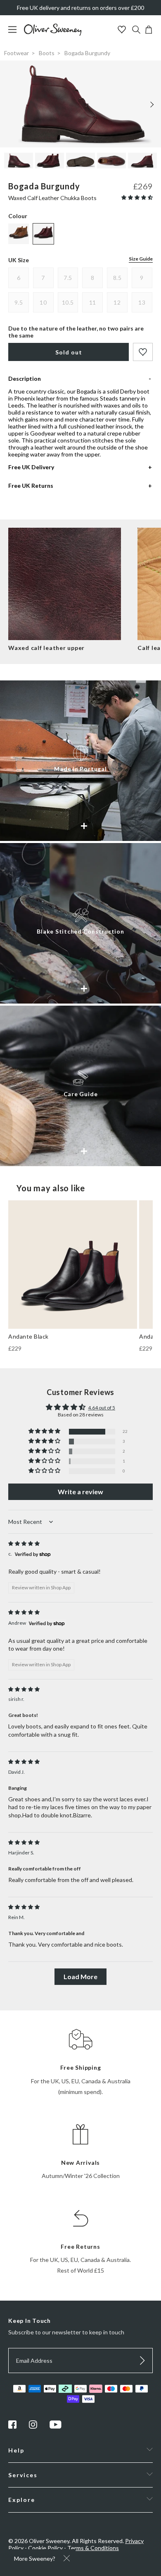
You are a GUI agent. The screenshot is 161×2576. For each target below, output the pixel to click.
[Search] (136, 30)
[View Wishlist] (123, 30)
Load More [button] (80, 1976)
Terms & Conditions (93, 2548)
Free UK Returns (31, 486)
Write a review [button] (80, 1492)
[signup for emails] (142, 2361)
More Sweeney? (35, 2559)
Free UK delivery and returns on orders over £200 (80, 8)
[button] (137, 197)
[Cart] (149, 31)
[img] (24, 1543)
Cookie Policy (45, 2548)
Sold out (69, 352)
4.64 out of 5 (102, 1408)
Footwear (17, 53)
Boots (47, 53)
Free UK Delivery (31, 467)
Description (25, 378)
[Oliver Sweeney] (53, 34)
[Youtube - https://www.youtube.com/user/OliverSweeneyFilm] (56, 2426)
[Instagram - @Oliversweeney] (33, 2426)
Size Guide (141, 259)
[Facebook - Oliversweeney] (12, 2426)
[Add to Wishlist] (143, 352)
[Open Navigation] (15, 34)
